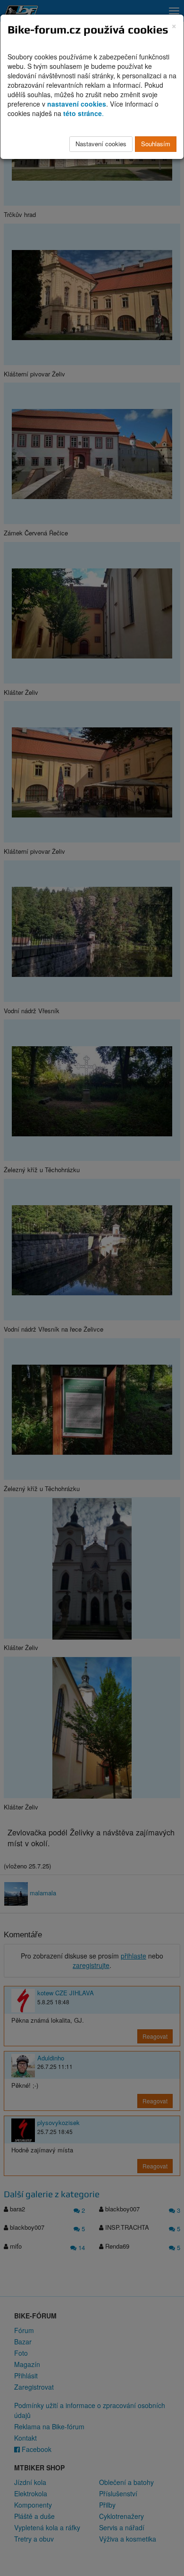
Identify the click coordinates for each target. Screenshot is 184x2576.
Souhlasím (156, 144)
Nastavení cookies (101, 144)
